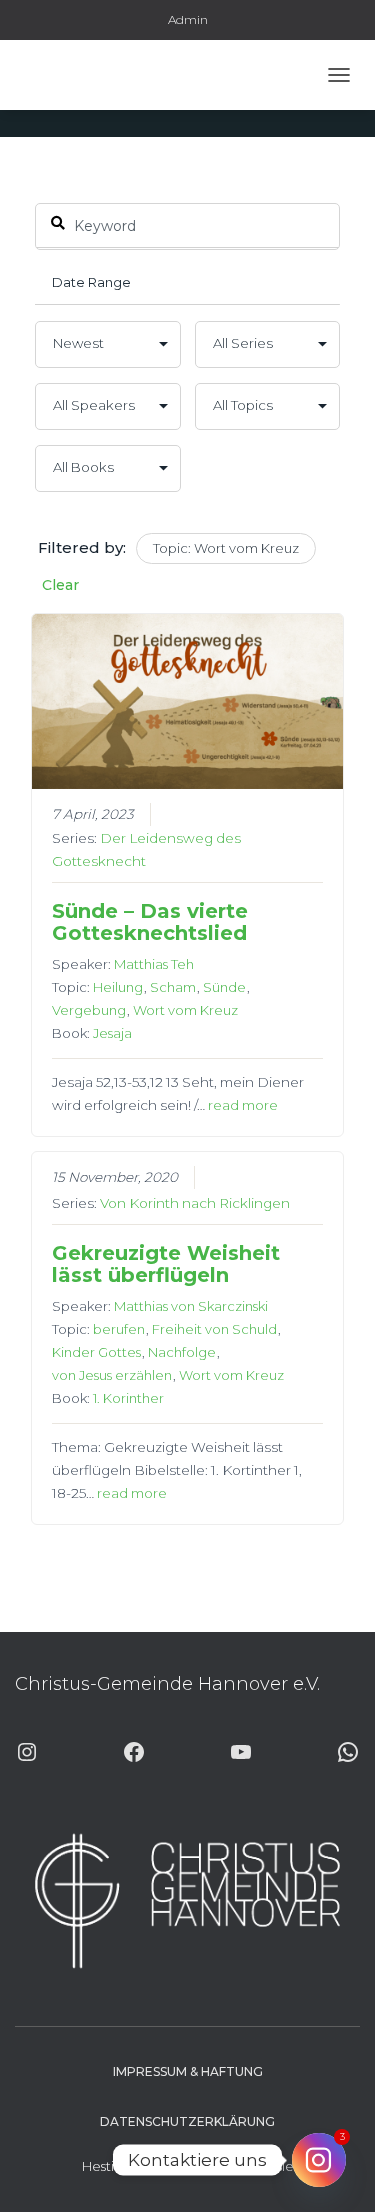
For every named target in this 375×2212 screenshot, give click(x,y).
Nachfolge (182, 1352)
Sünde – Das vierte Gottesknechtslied (150, 922)
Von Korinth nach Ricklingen (195, 1203)
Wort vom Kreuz (185, 1010)
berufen (119, 1329)
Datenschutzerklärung (187, 2121)
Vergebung (89, 1010)
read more (243, 1105)
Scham (173, 987)
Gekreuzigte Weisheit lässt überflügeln (166, 1264)
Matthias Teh (154, 964)
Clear (60, 585)
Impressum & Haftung (188, 2071)
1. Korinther (128, 1398)
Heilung (118, 987)
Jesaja (112, 1033)
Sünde (224, 987)
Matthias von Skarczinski (191, 1306)
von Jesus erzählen (112, 1375)
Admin (188, 19)
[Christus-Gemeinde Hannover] (73, 75)
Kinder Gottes (96, 1352)
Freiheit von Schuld (214, 1329)
